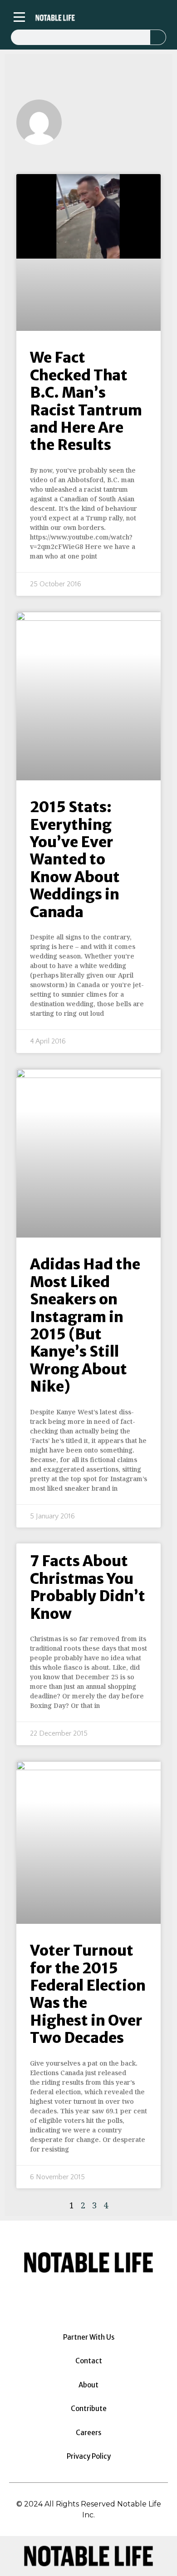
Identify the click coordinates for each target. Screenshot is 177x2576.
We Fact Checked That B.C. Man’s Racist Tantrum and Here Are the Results (86, 401)
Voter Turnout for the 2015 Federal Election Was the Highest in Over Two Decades (88, 1994)
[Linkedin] (114, 17)
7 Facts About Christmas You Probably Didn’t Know (88, 1587)
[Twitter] (127, 17)
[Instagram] (89, 17)
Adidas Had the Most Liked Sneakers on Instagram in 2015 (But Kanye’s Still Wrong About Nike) (85, 1325)
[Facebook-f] (102, 17)
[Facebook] (64, 2298)
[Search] (158, 37)
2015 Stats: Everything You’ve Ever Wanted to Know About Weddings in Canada (75, 859)
